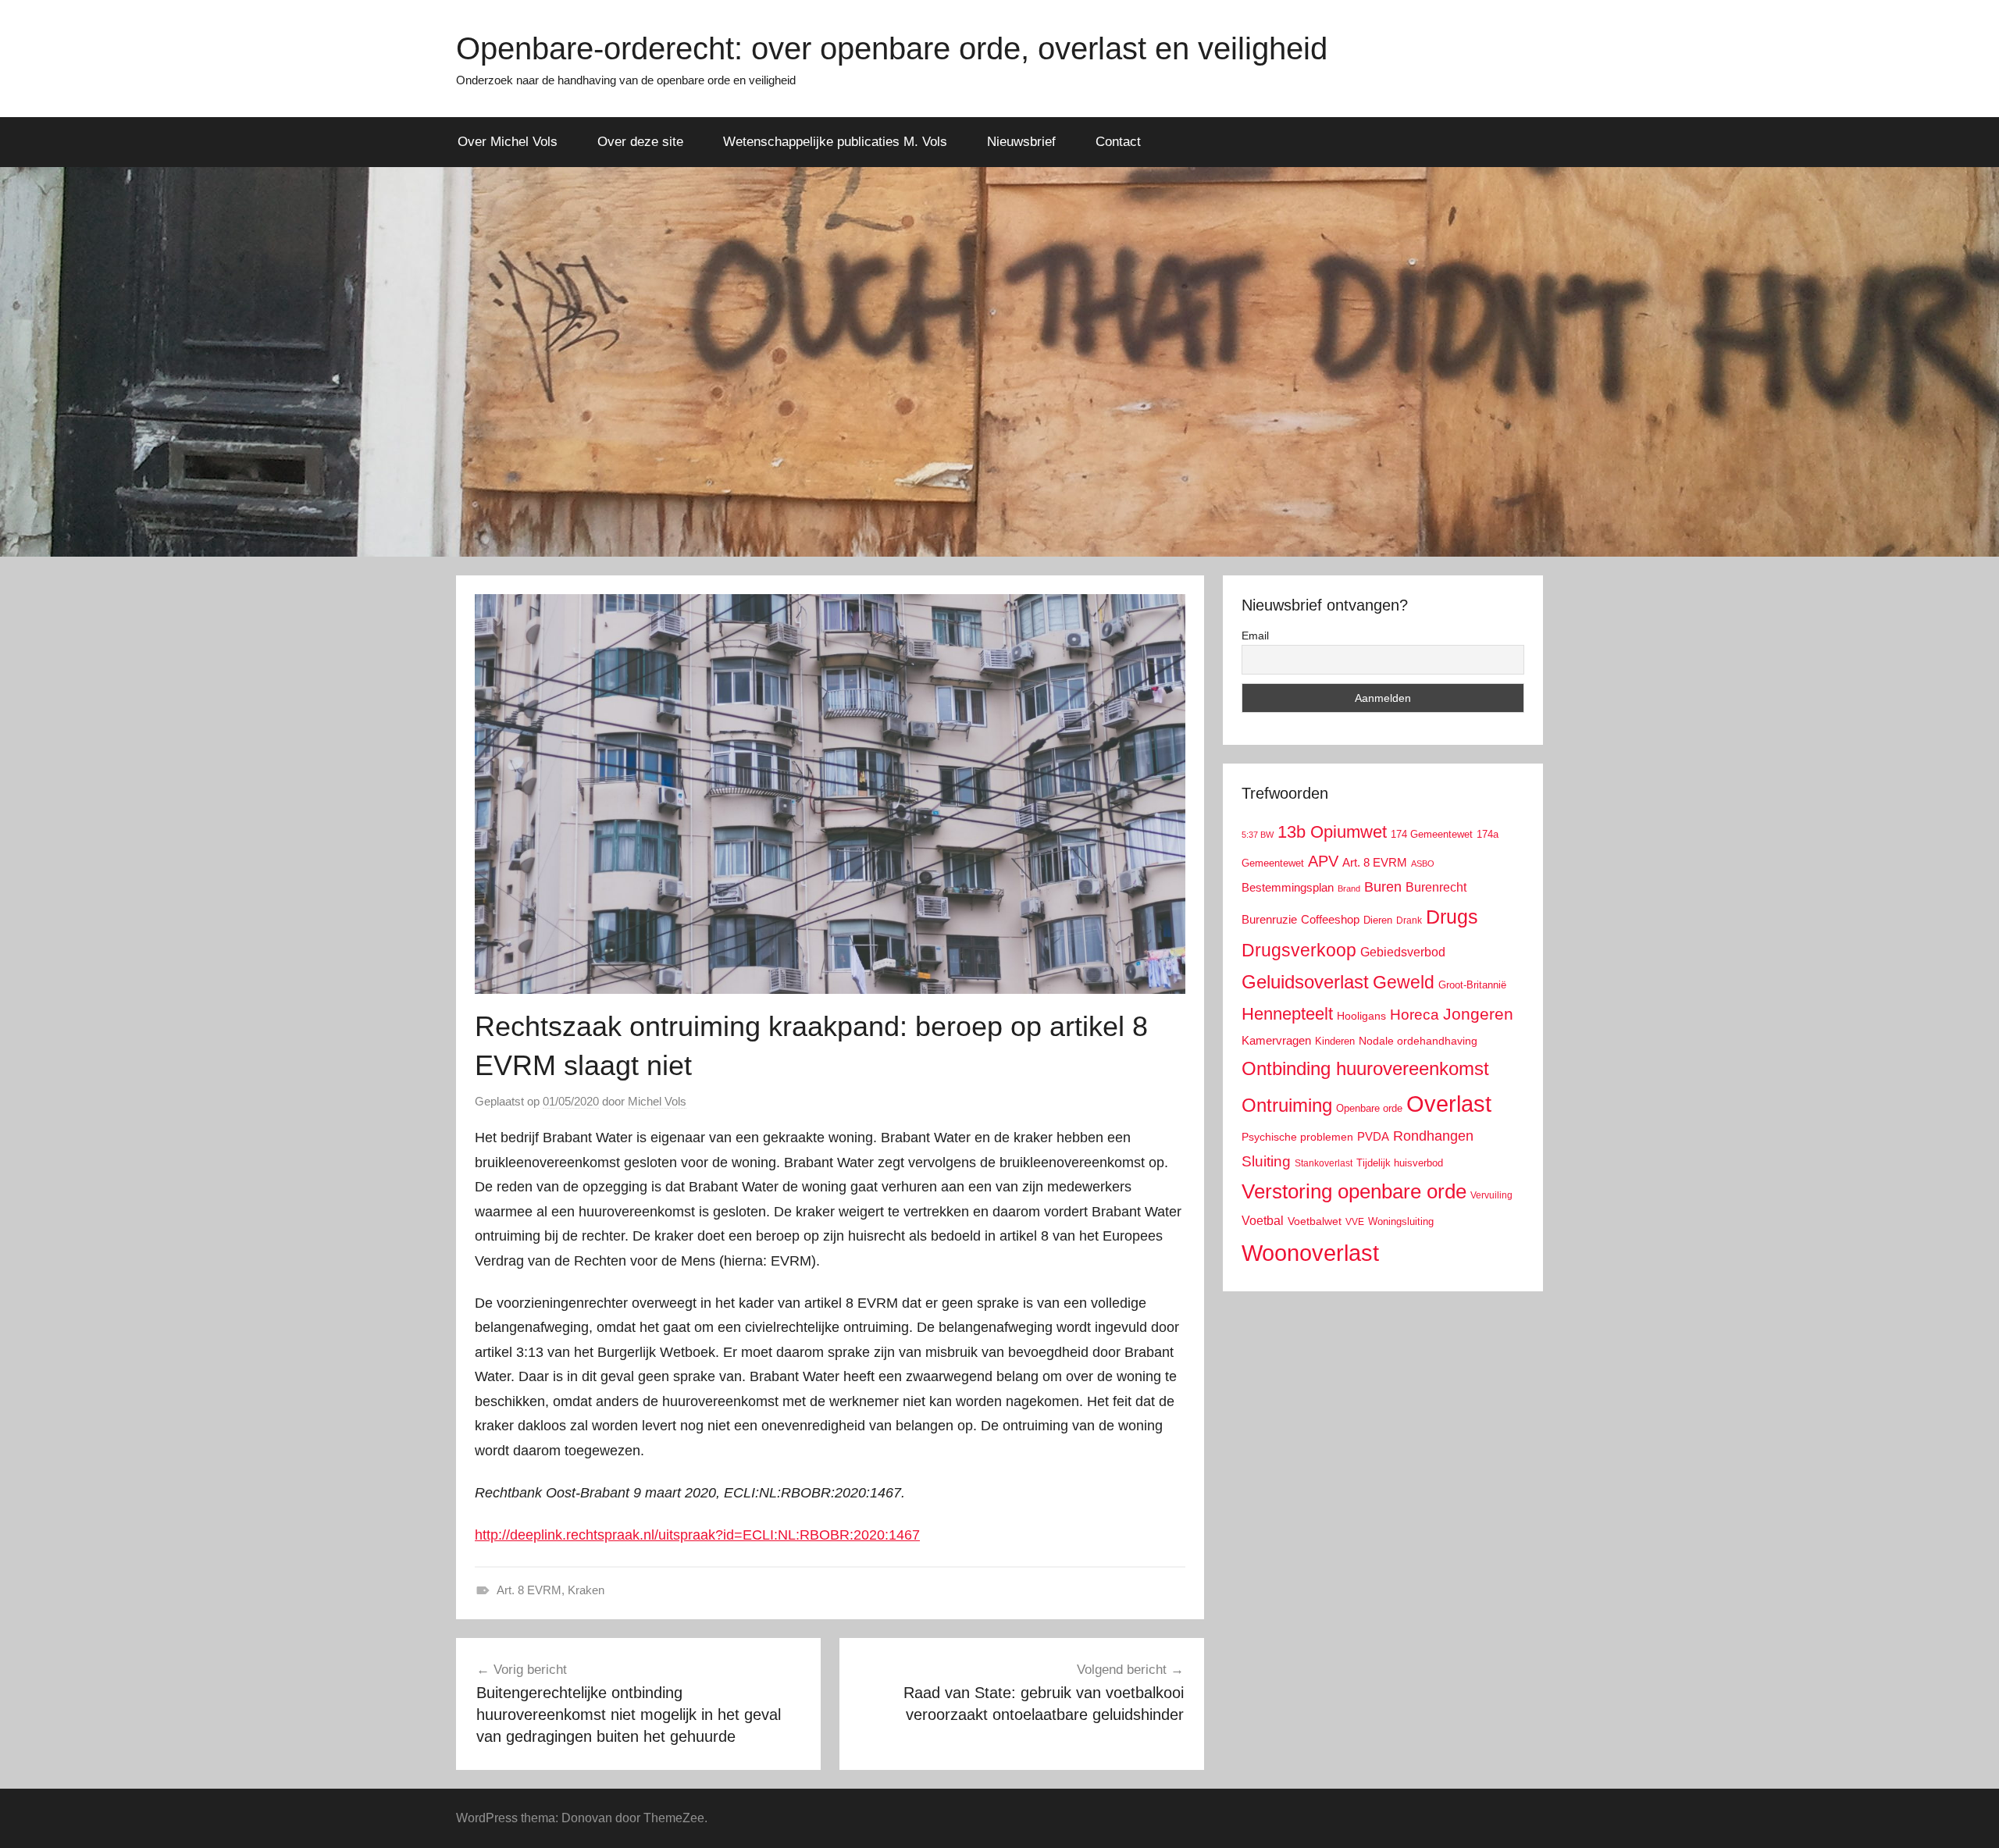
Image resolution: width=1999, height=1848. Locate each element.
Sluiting (1266, 1161)
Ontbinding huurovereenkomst (1365, 1068)
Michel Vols (657, 1101)
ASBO (1423, 863)
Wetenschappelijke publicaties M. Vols (835, 142)
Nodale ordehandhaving (1418, 1041)
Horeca (1415, 1015)
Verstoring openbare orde (1354, 1191)
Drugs (1452, 917)
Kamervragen (1276, 1040)
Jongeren (1478, 1014)
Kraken (586, 1590)
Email (1255, 636)
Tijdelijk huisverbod (1400, 1163)
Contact (1118, 142)
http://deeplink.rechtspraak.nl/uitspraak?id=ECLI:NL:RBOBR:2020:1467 (697, 1535)
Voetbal (1263, 1221)
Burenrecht (1436, 887)
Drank (1409, 920)
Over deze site (640, 142)
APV (1323, 861)
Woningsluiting (1401, 1222)
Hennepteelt (1287, 1014)
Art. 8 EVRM (529, 1590)
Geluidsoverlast (1305, 982)
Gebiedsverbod (1403, 952)
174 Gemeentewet (1432, 834)
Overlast (1449, 1104)
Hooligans (1361, 1016)
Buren (1383, 887)
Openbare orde (1369, 1109)
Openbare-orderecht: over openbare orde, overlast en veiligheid (892, 48)
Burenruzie (1269, 919)
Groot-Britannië (1472, 985)
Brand (1349, 888)
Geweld (1404, 982)
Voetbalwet (1315, 1221)
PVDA (1373, 1136)
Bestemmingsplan (1288, 887)
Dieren (1378, 920)
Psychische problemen (1297, 1137)
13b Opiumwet (1332, 832)
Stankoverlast (1324, 1163)
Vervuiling (1491, 1195)
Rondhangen (1433, 1136)
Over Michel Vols (508, 142)
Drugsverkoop (1299, 950)
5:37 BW (1258, 835)
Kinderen (1335, 1041)
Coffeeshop (1330, 919)
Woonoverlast (1310, 1253)
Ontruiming (1287, 1105)
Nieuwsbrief (1021, 142)
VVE (1355, 1222)
